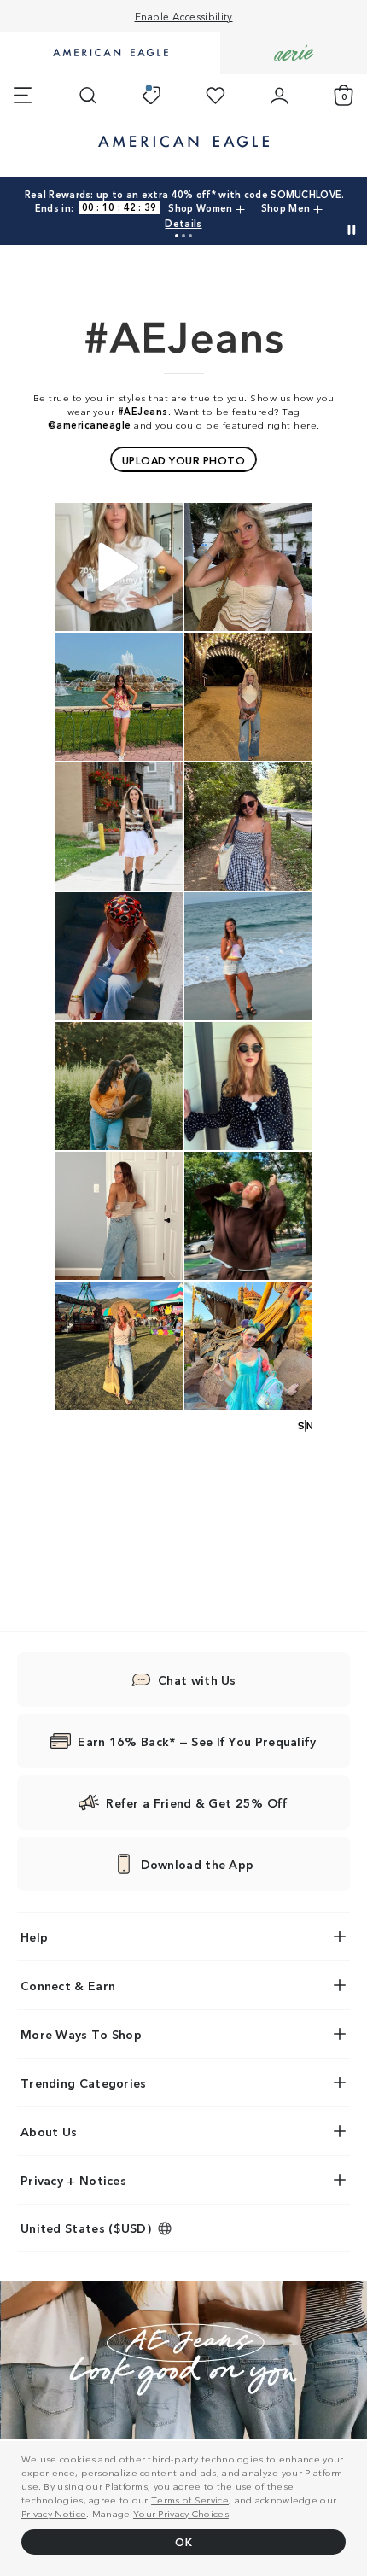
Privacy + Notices (73, 2180)
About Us (49, 2131)
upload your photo (184, 460)
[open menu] (23, 96)
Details (183, 223)
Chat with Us (197, 1679)
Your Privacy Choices (181, 2513)
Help (34, 1936)
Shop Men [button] (285, 207)
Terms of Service (190, 2499)
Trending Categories (84, 2082)
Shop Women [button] (200, 207)
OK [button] (183, 2541)
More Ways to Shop (81, 2034)
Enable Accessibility (184, 16)
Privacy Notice (54, 2513)
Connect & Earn (68, 1985)
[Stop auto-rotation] (352, 230)
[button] (177, 236)
